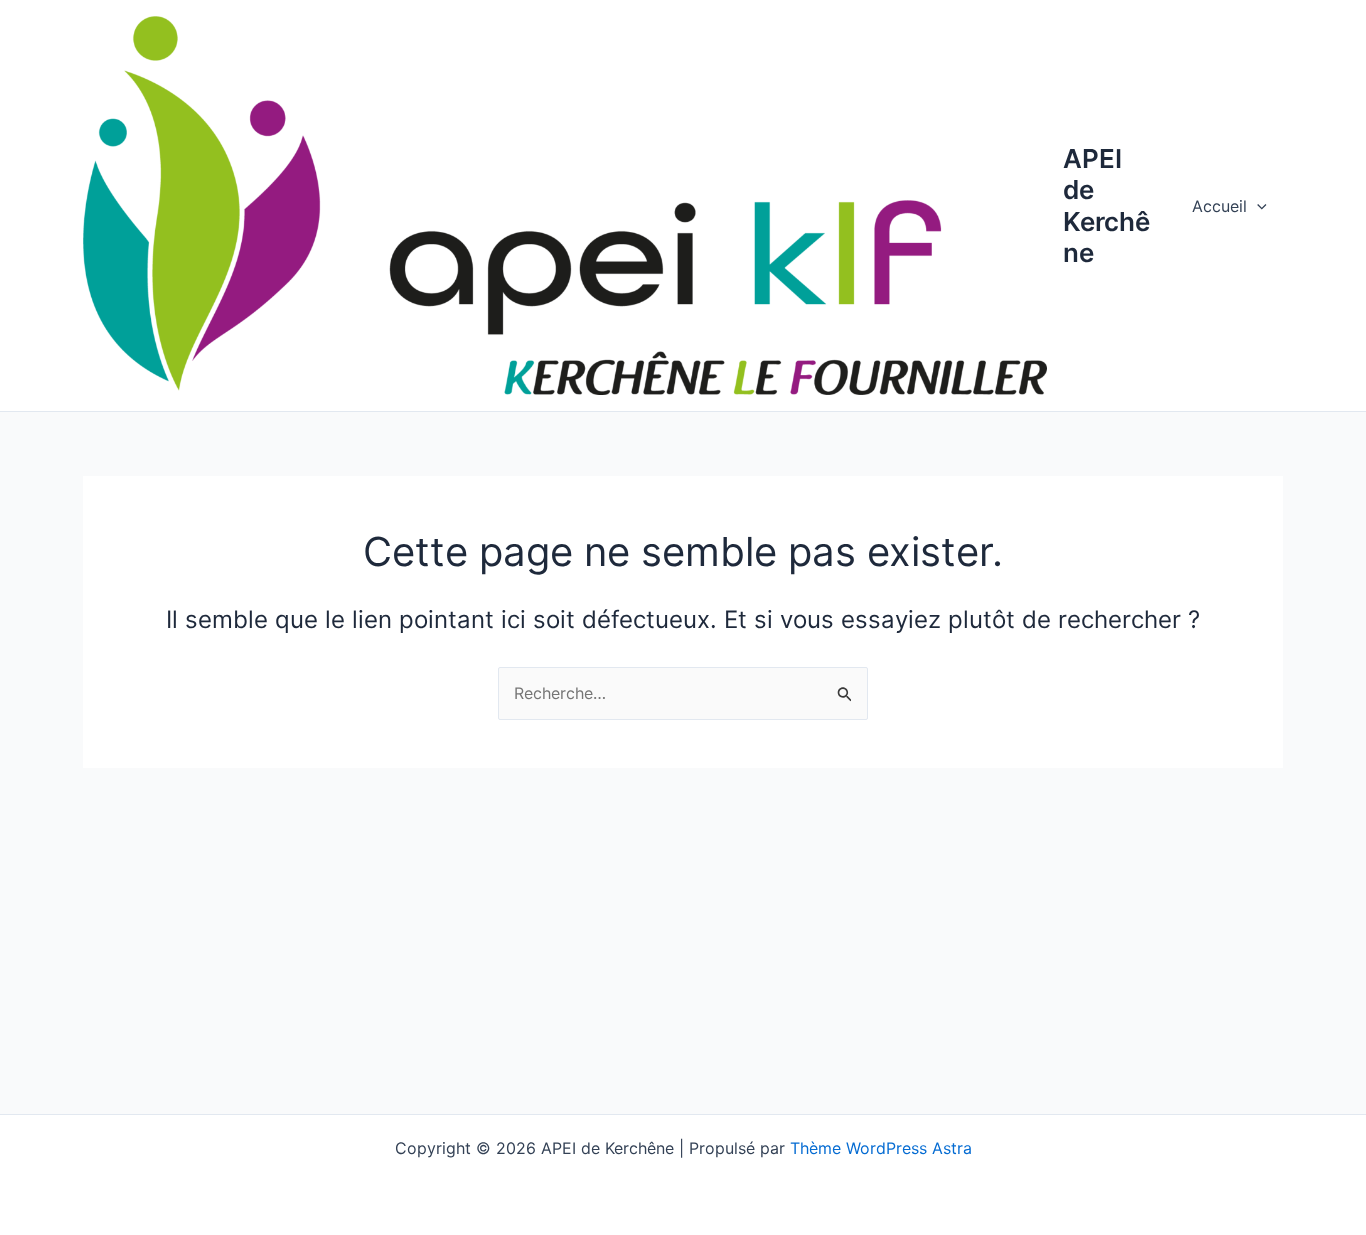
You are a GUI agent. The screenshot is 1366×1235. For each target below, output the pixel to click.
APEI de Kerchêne (1106, 205)
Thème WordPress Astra (881, 1148)
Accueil (1219, 206)
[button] (1257, 206)
